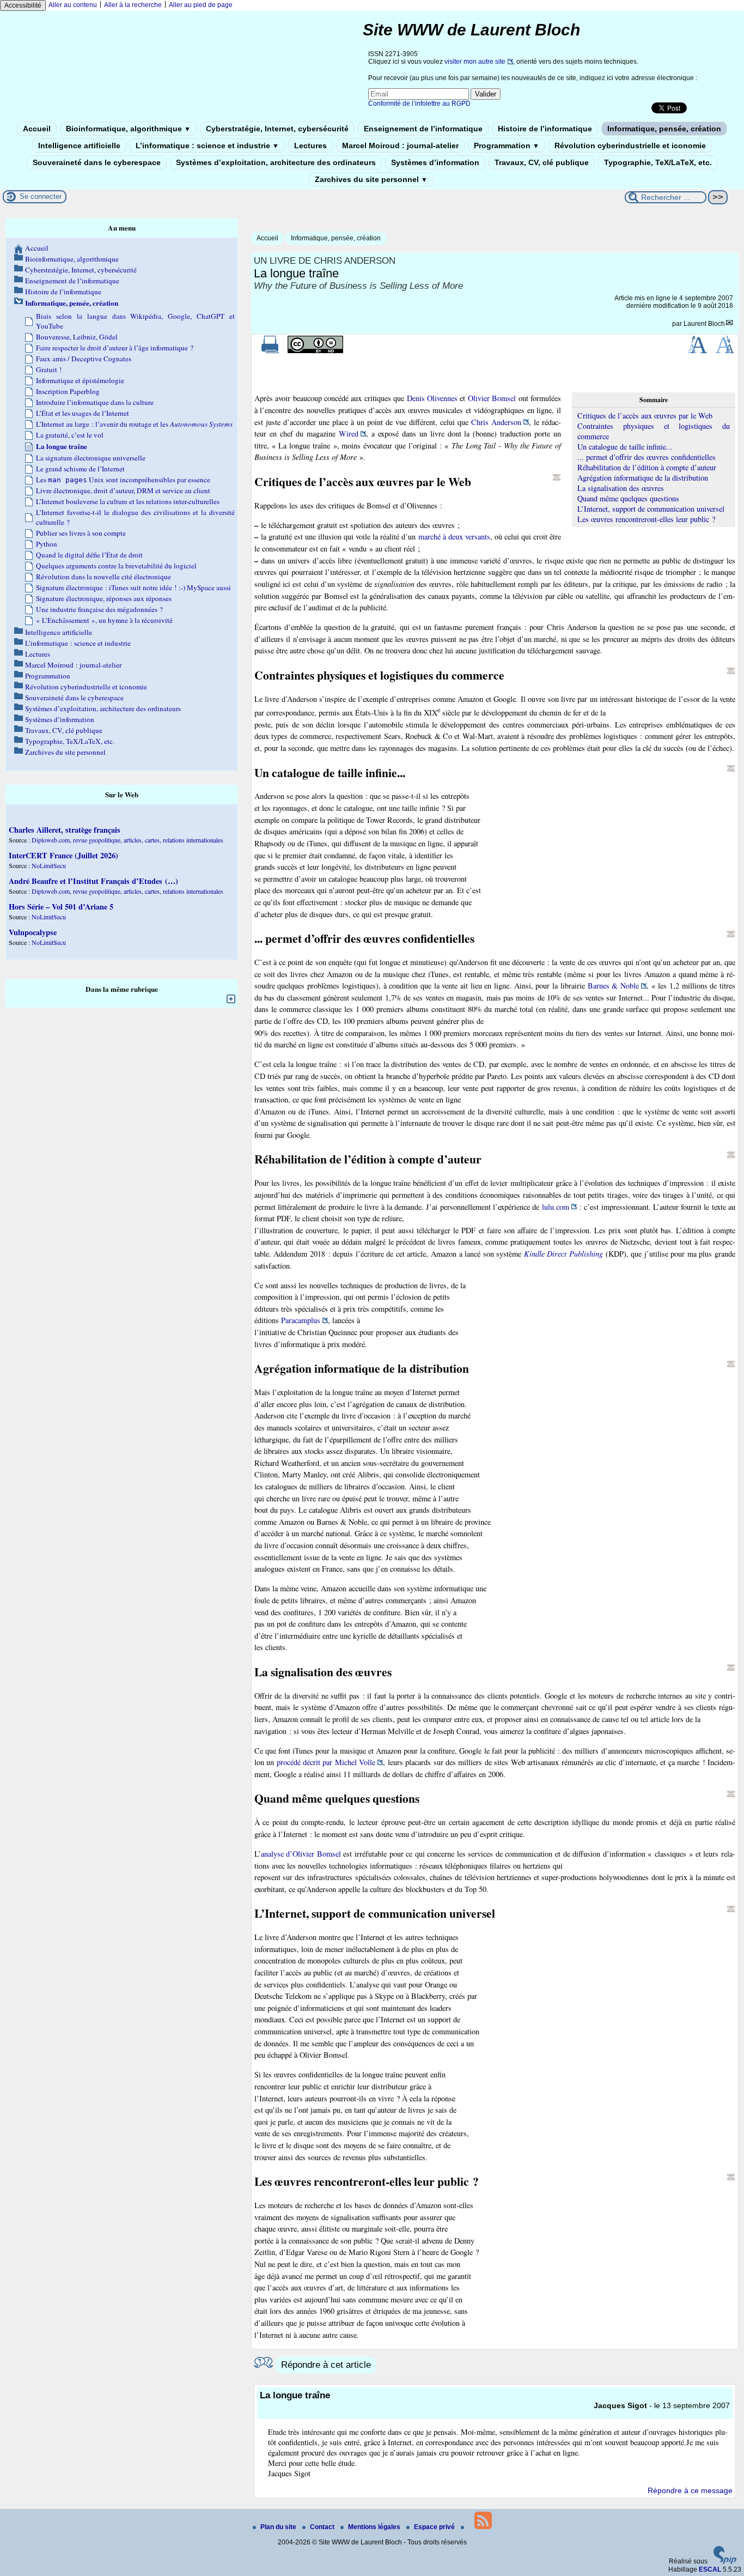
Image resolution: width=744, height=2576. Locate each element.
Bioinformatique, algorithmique (128, 129)
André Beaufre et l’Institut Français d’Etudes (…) (93, 881)
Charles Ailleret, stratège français (65, 830)
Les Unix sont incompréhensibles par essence (123, 480)
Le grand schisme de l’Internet (80, 469)
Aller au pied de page (201, 5)
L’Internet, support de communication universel (651, 509)
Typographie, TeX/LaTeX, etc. (658, 162)
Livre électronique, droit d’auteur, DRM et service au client (123, 490)
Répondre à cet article (326, 2365)
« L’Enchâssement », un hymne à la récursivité (104, 620)
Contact (323, 2527)
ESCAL (710, 2569)
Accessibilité (23, 5)
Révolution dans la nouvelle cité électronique (103, 577)
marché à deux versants (454, 537)
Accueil (37, 129)
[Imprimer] (270, 351)
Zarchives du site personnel (371, 179)
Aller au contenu (73, 5)
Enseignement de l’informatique (423, 129)
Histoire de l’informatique (545, 129)
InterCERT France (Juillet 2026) (63, 855)
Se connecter (41, 196)
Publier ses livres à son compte (81, 533)
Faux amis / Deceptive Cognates (84, 359)
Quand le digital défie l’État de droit (89, 555)
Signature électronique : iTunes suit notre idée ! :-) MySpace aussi (133, 587)
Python (47, 544)
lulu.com (556, 1207)
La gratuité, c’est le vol (70, 435)
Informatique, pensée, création (664, 129)
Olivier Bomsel (492, 398)
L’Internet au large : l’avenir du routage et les (134, 424)
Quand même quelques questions (628, 498)
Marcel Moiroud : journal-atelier (400, 146)
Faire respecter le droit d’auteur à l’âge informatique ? (115, 348)
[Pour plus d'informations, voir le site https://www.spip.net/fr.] (725, 2562)
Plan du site (279, 2527)
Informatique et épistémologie (80, 380)
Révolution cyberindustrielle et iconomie (630, 146)
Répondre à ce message (690, 2490)
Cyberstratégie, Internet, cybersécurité (277, 129)
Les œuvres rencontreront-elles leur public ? (646, 519)
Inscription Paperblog (68, 391)
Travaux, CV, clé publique (542, 162)
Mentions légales (375, 2527)
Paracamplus (301, 1320)
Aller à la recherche (133, 5)
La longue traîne (62, 446)
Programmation (507, 146)
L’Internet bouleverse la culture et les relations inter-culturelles (128, 501)
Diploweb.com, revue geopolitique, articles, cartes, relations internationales (127, 840)
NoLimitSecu (49, 865)
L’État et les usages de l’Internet (83, 413)
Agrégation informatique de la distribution (643, 478)
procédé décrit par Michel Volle (326, 1762)
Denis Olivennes (432, 398)
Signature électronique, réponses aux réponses (104, 598)
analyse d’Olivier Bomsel (301, 1854)
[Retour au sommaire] (557, 477)
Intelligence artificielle (79, 146)
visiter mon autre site (475, 62)
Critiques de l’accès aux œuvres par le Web (645, 416)
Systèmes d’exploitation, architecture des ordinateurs (276, 162)
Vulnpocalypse (33, 932)
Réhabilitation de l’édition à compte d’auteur (647, 467)
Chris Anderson (496, 422)
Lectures (310, 146)
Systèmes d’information (435, 162)
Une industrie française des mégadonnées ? (99, 609)
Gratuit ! (49, 369)
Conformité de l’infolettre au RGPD (419, 104)
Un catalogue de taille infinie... (625, 447)
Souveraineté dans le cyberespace (97, 162)
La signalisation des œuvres (621, 488)
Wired (349, 434)
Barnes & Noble (613, 986)
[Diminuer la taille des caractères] (725, 351)
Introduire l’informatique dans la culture (95, 402)
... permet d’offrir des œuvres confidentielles (647, 457)
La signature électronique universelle (91, 458)
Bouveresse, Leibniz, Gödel (77, 337)
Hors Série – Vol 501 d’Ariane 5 (61, 907)
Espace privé (435, 2527)
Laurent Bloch (704, 324)
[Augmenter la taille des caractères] (697, 351)
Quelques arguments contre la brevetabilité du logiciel (116, 566)
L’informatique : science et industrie (207, 146)
